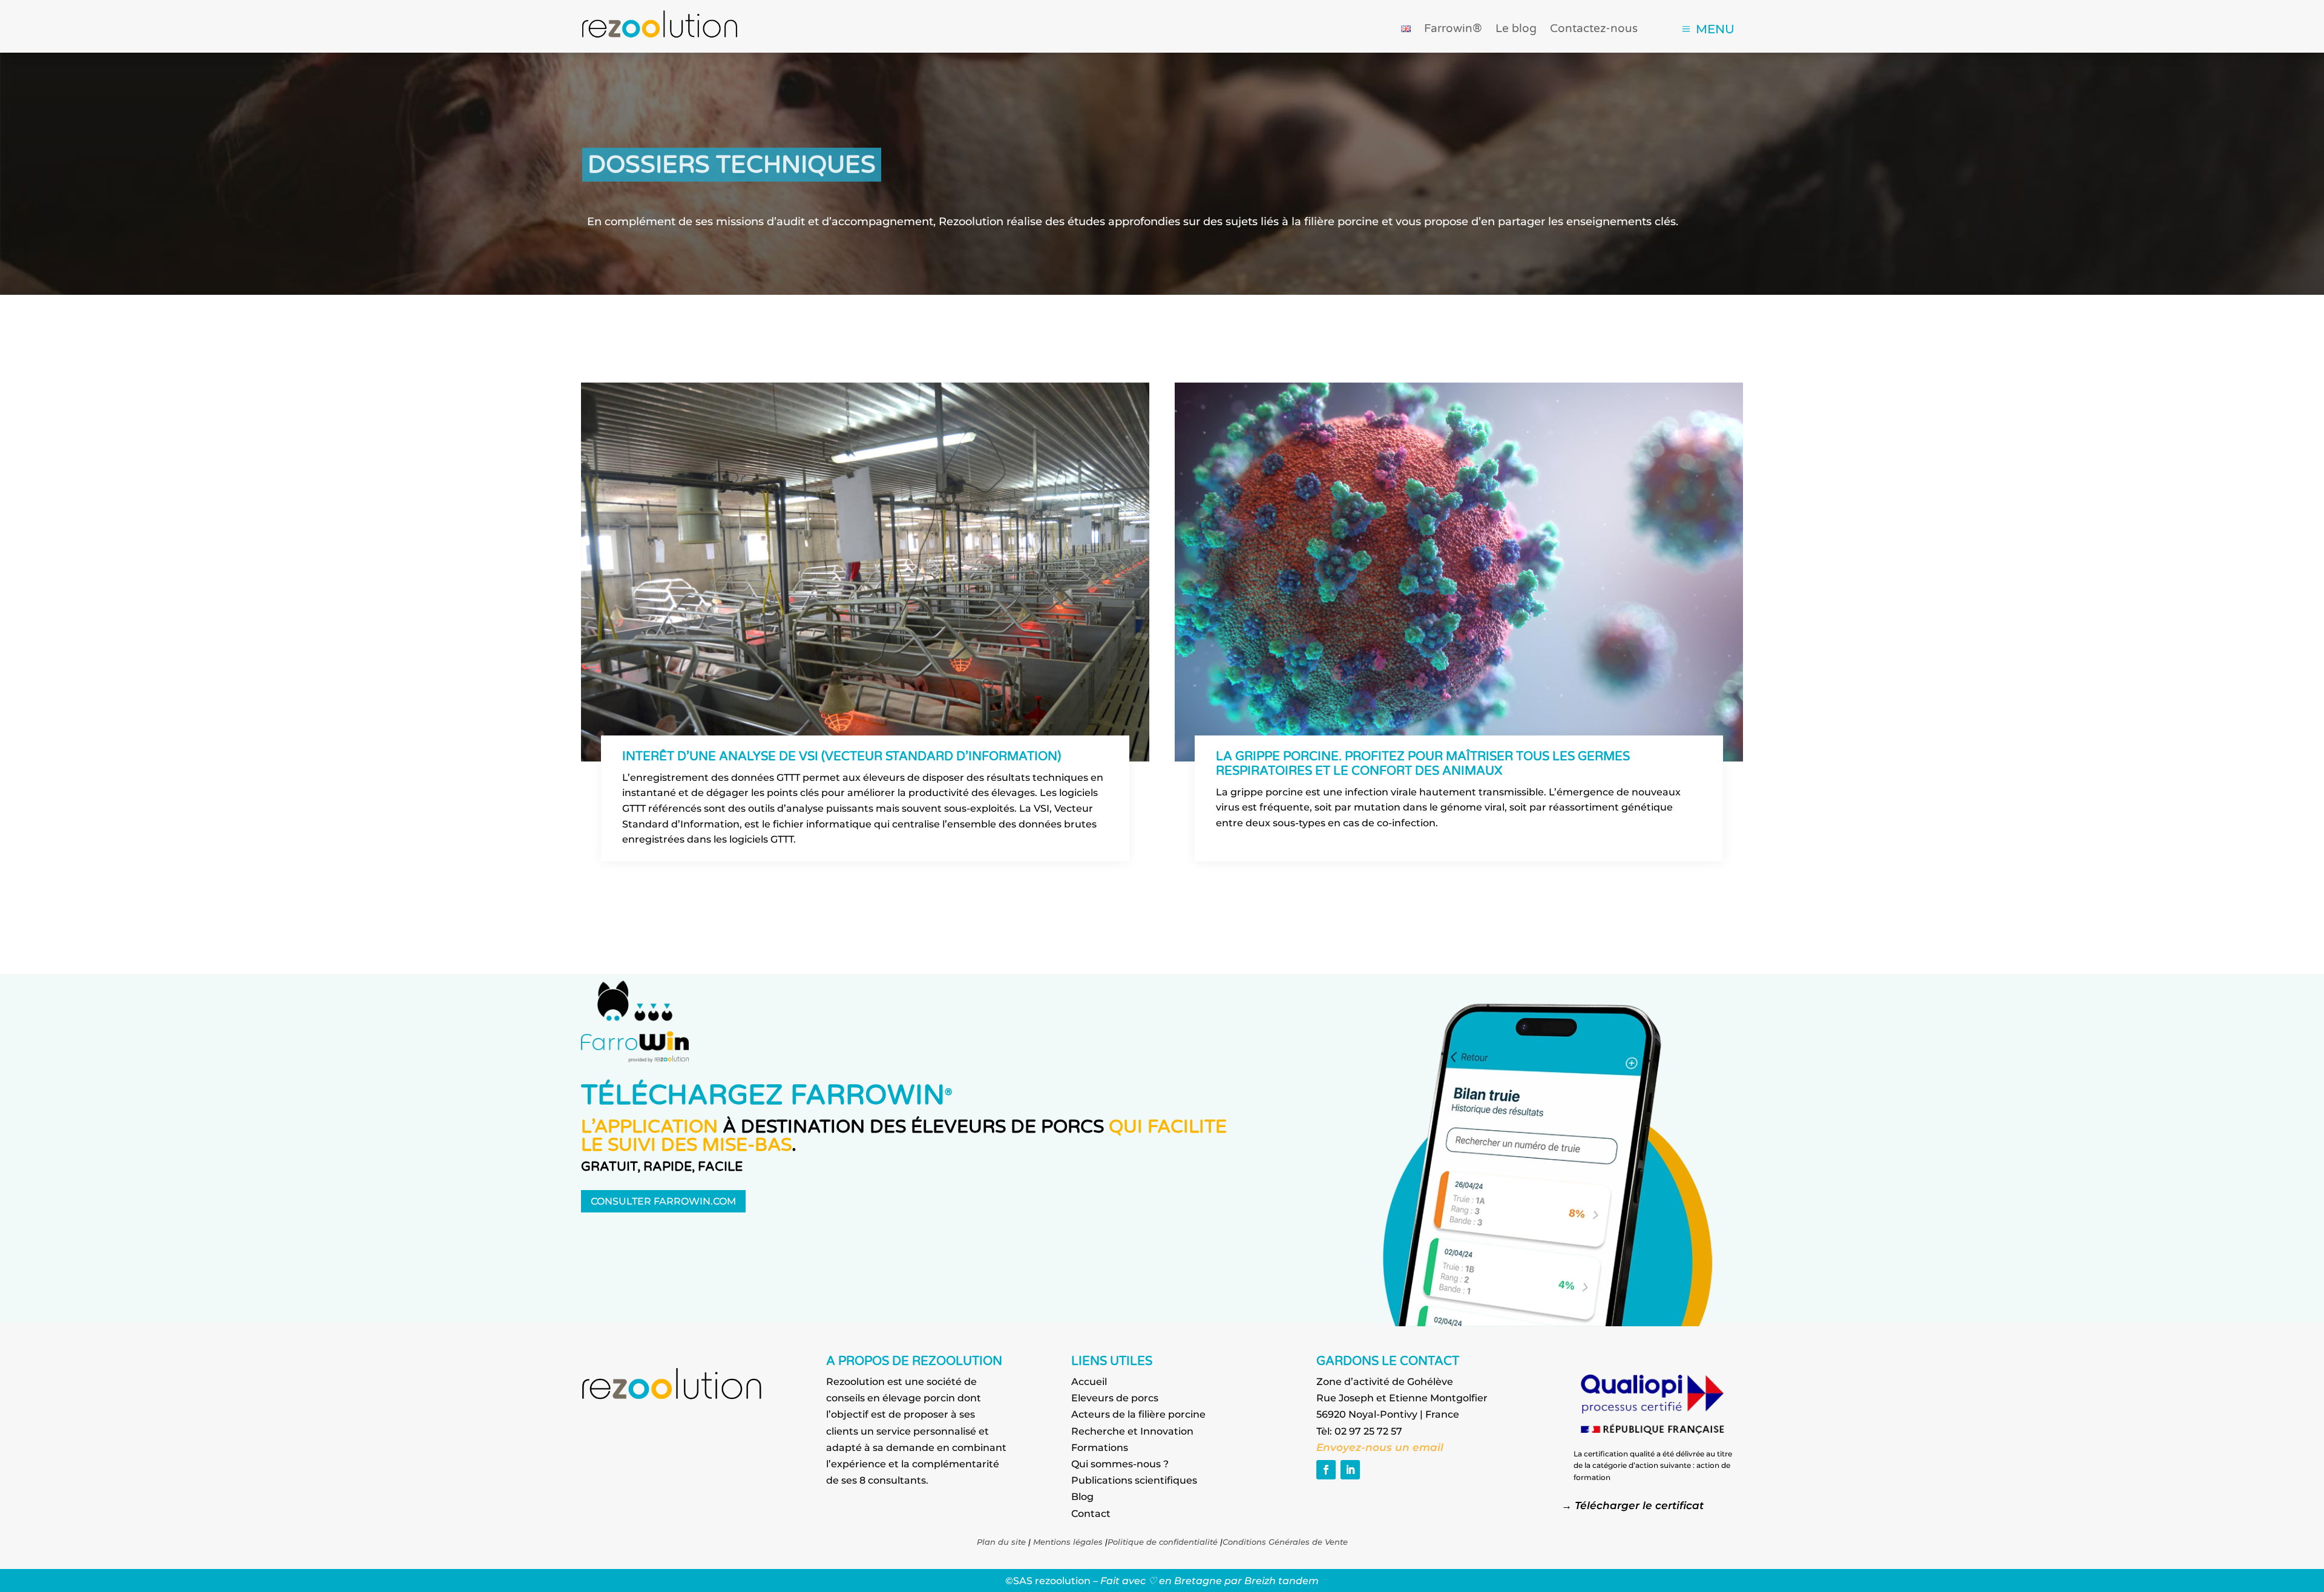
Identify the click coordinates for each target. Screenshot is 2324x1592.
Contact (1091, 1514)
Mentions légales (1068, 1542)
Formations (1100, 1448)
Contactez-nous (1594, 30)
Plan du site (1001, 1542)
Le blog (1516, 30)
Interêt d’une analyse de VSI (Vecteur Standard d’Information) (842, 757)
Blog (1082, 1497)
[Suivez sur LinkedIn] (1350, 1470)
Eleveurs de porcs (1115, 1398)
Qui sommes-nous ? (1120, 1464)
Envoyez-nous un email (1381, 1447)
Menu (1715, 29)
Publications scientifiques (1134, 1480)
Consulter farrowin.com (663, 1201)
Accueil (1089, 1382)
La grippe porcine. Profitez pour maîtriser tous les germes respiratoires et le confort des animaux (1423, 764)
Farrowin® (1453, 30)
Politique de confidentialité (1163, 1542)
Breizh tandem (1282, 1581)
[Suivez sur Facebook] (1326, 1470)
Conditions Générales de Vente (1285, 1542)
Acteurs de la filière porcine (1138, 1414)
